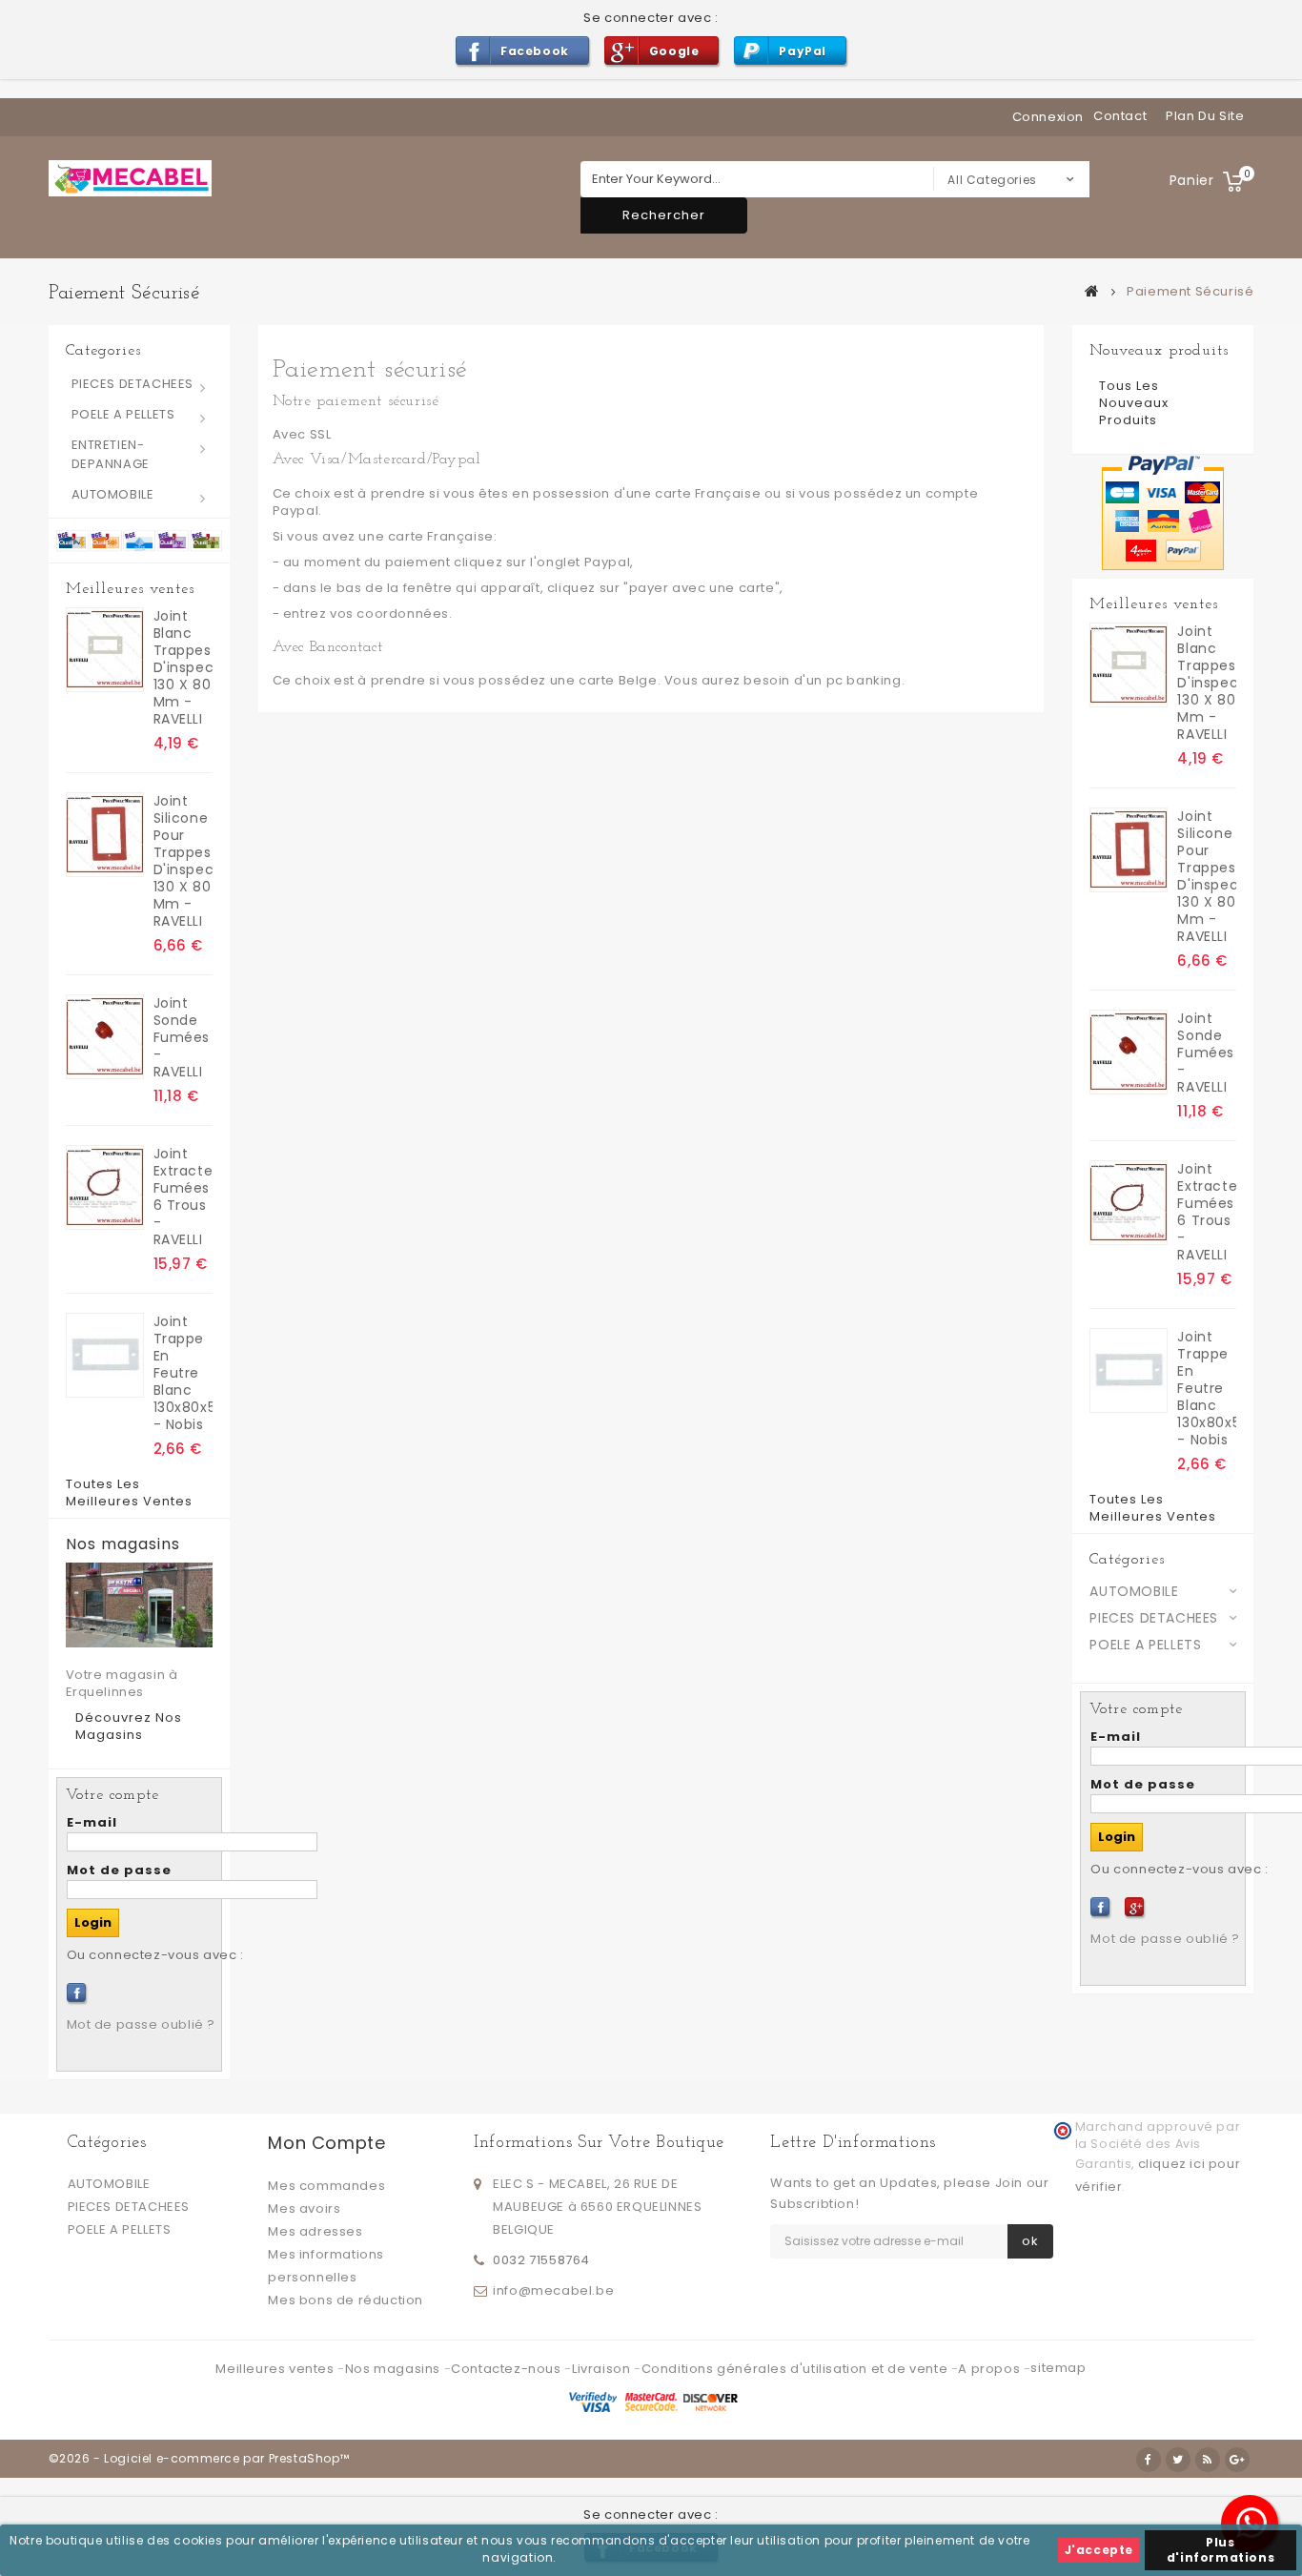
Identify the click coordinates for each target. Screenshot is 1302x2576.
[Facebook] (76, 1993)
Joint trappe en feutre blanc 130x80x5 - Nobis (183, 1373)
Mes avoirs (304, 2208)
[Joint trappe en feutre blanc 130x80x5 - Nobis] (105, 1355)
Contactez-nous (508, 2369)
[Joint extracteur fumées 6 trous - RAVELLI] (105, 1187)
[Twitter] (1178, 2460)
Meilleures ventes (130, 589)
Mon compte (326, 2143)
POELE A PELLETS (123, 414)
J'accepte (1099, 2550)
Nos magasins (123, 1544)
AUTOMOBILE (113, 494)
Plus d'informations (1221, 2550)
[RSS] (1208, 2460)
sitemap (1058, 2368)
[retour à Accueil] (1092, 291)
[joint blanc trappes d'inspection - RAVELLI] (105, 650)
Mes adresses (315, 2231)
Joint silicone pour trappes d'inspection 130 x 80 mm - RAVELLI (183, 861)
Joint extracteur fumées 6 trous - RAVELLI (183, 1196)
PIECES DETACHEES (133, 384)
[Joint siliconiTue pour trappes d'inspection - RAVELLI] (105, 835)
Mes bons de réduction (346, 2300)
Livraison (603, 2369)
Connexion (1048, 117)
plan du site (1205, 116)
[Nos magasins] (139, 1605)
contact (1120, 116)
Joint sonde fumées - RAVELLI (182, 1037)
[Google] (1134, 1907)
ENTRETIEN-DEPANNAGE (111, 454)
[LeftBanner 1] (139, 540)
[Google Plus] (1237, 2460)
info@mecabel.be (553, 2290)
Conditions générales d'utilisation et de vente (796, 2369)
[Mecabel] (130, 178)
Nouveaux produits (1159, 351)
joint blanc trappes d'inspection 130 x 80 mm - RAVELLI (183, 667)
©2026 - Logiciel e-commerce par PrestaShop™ (199, 2458)
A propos (990, 2369)
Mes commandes (326, 2186)
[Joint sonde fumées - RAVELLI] (105, 1037)
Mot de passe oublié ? (142, 2024)
